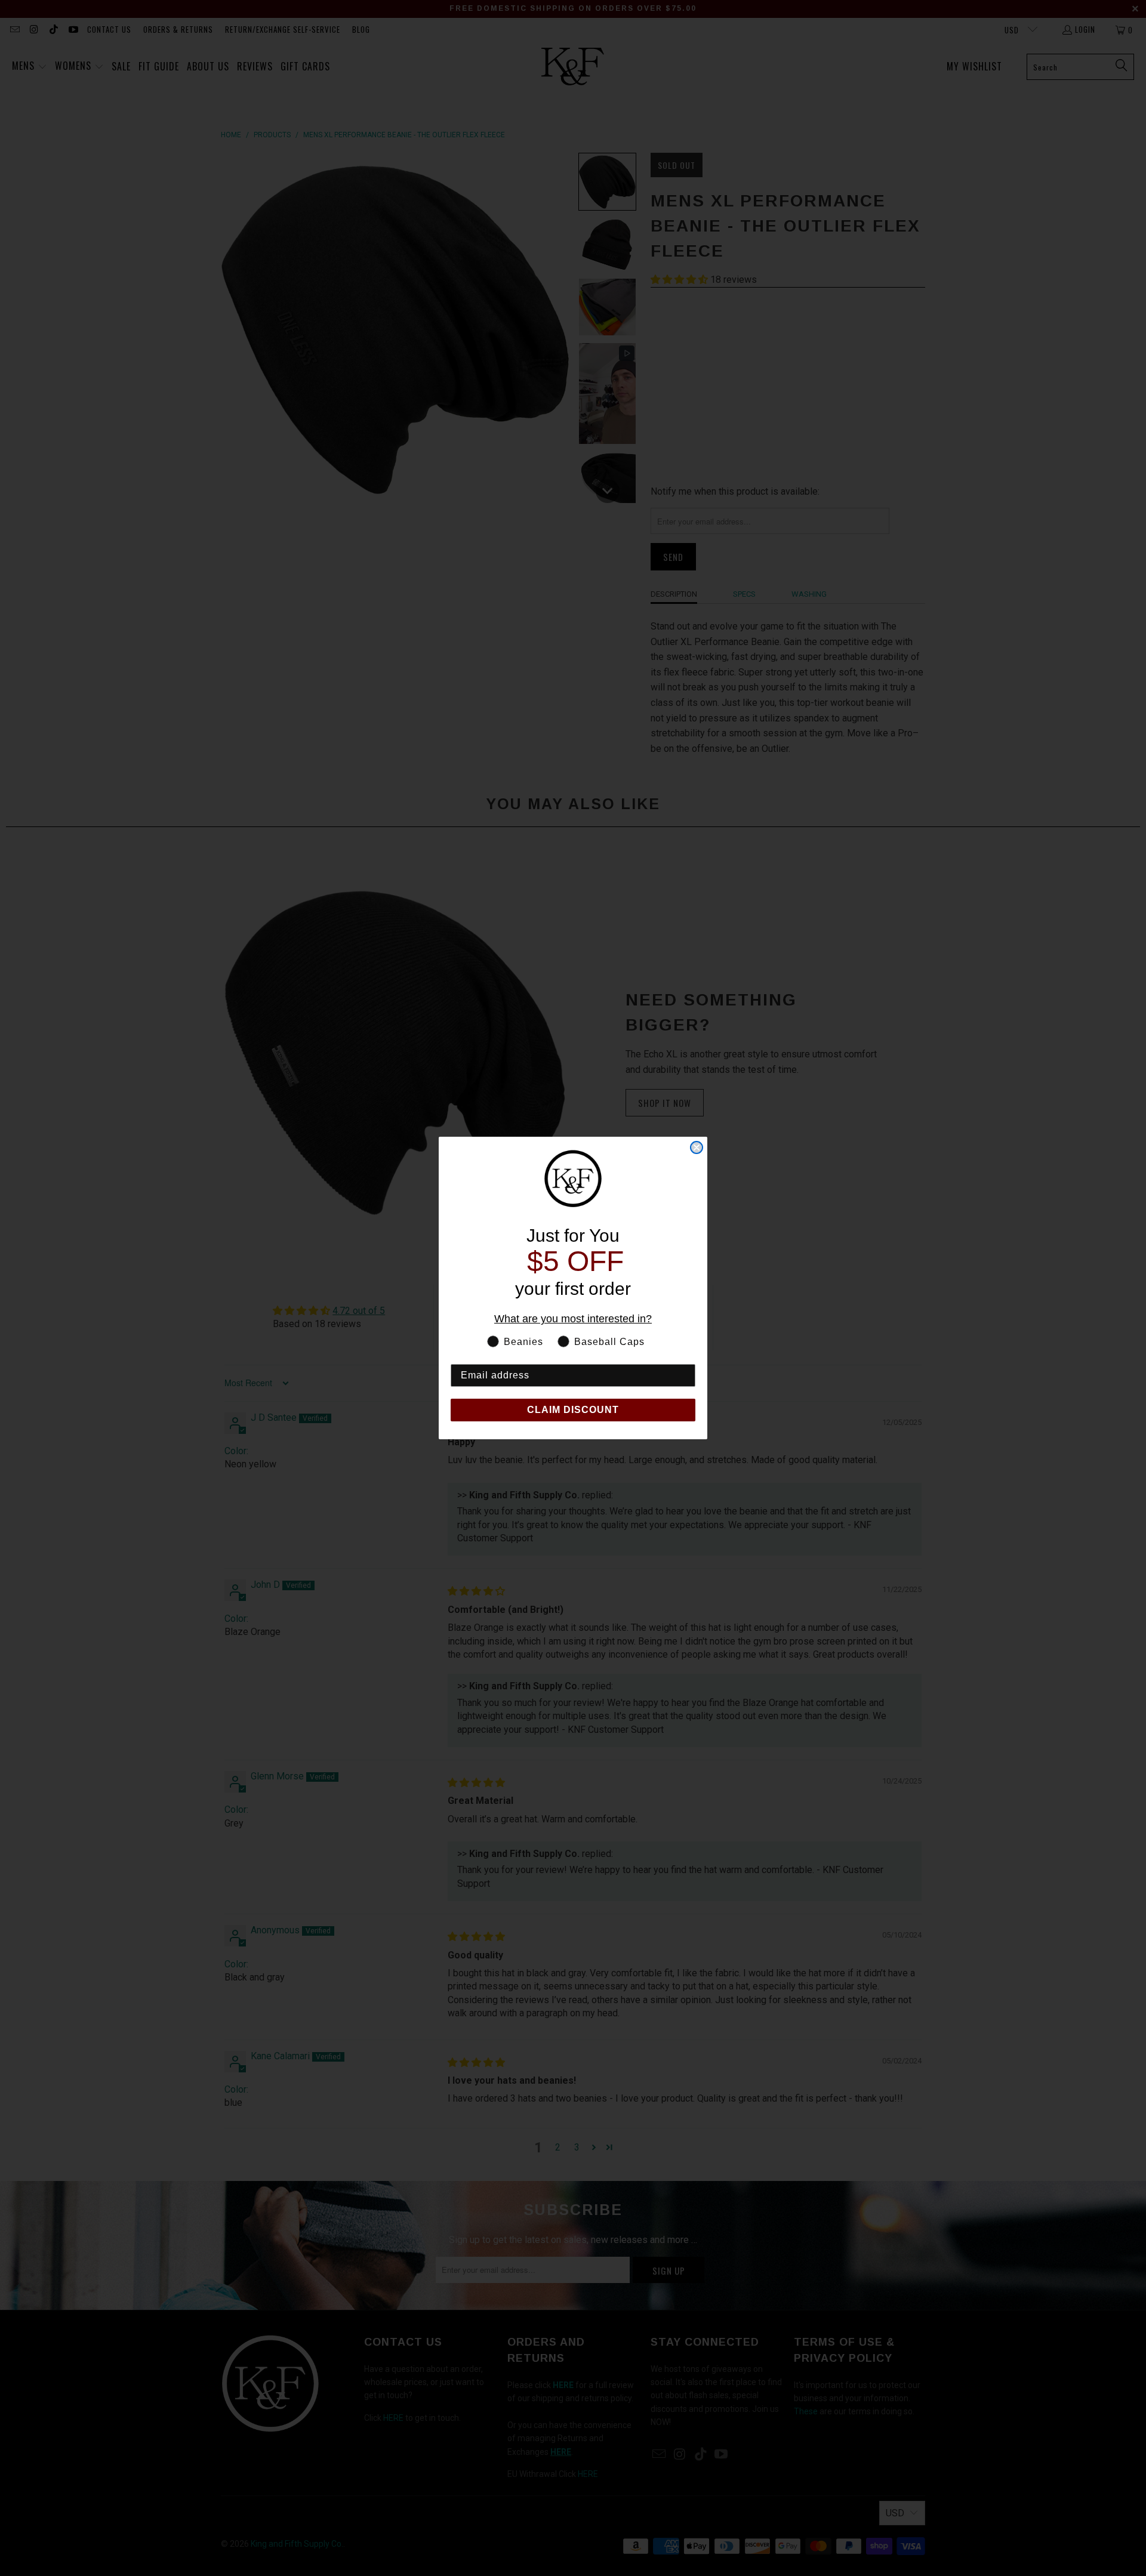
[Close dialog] (697, 1147)
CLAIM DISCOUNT (573, 1410)
